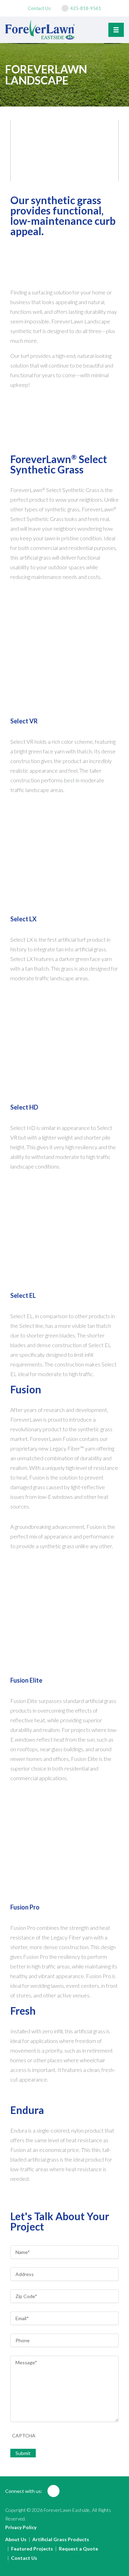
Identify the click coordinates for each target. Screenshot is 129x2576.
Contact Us (24, 2558)
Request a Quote (78, 2549)
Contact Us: (40, 8)
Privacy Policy (21, 2527)
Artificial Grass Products (61, 2539)
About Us (16, 2539)
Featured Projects (32, 2549)
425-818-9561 (86, 8)
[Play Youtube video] (64, 151)
